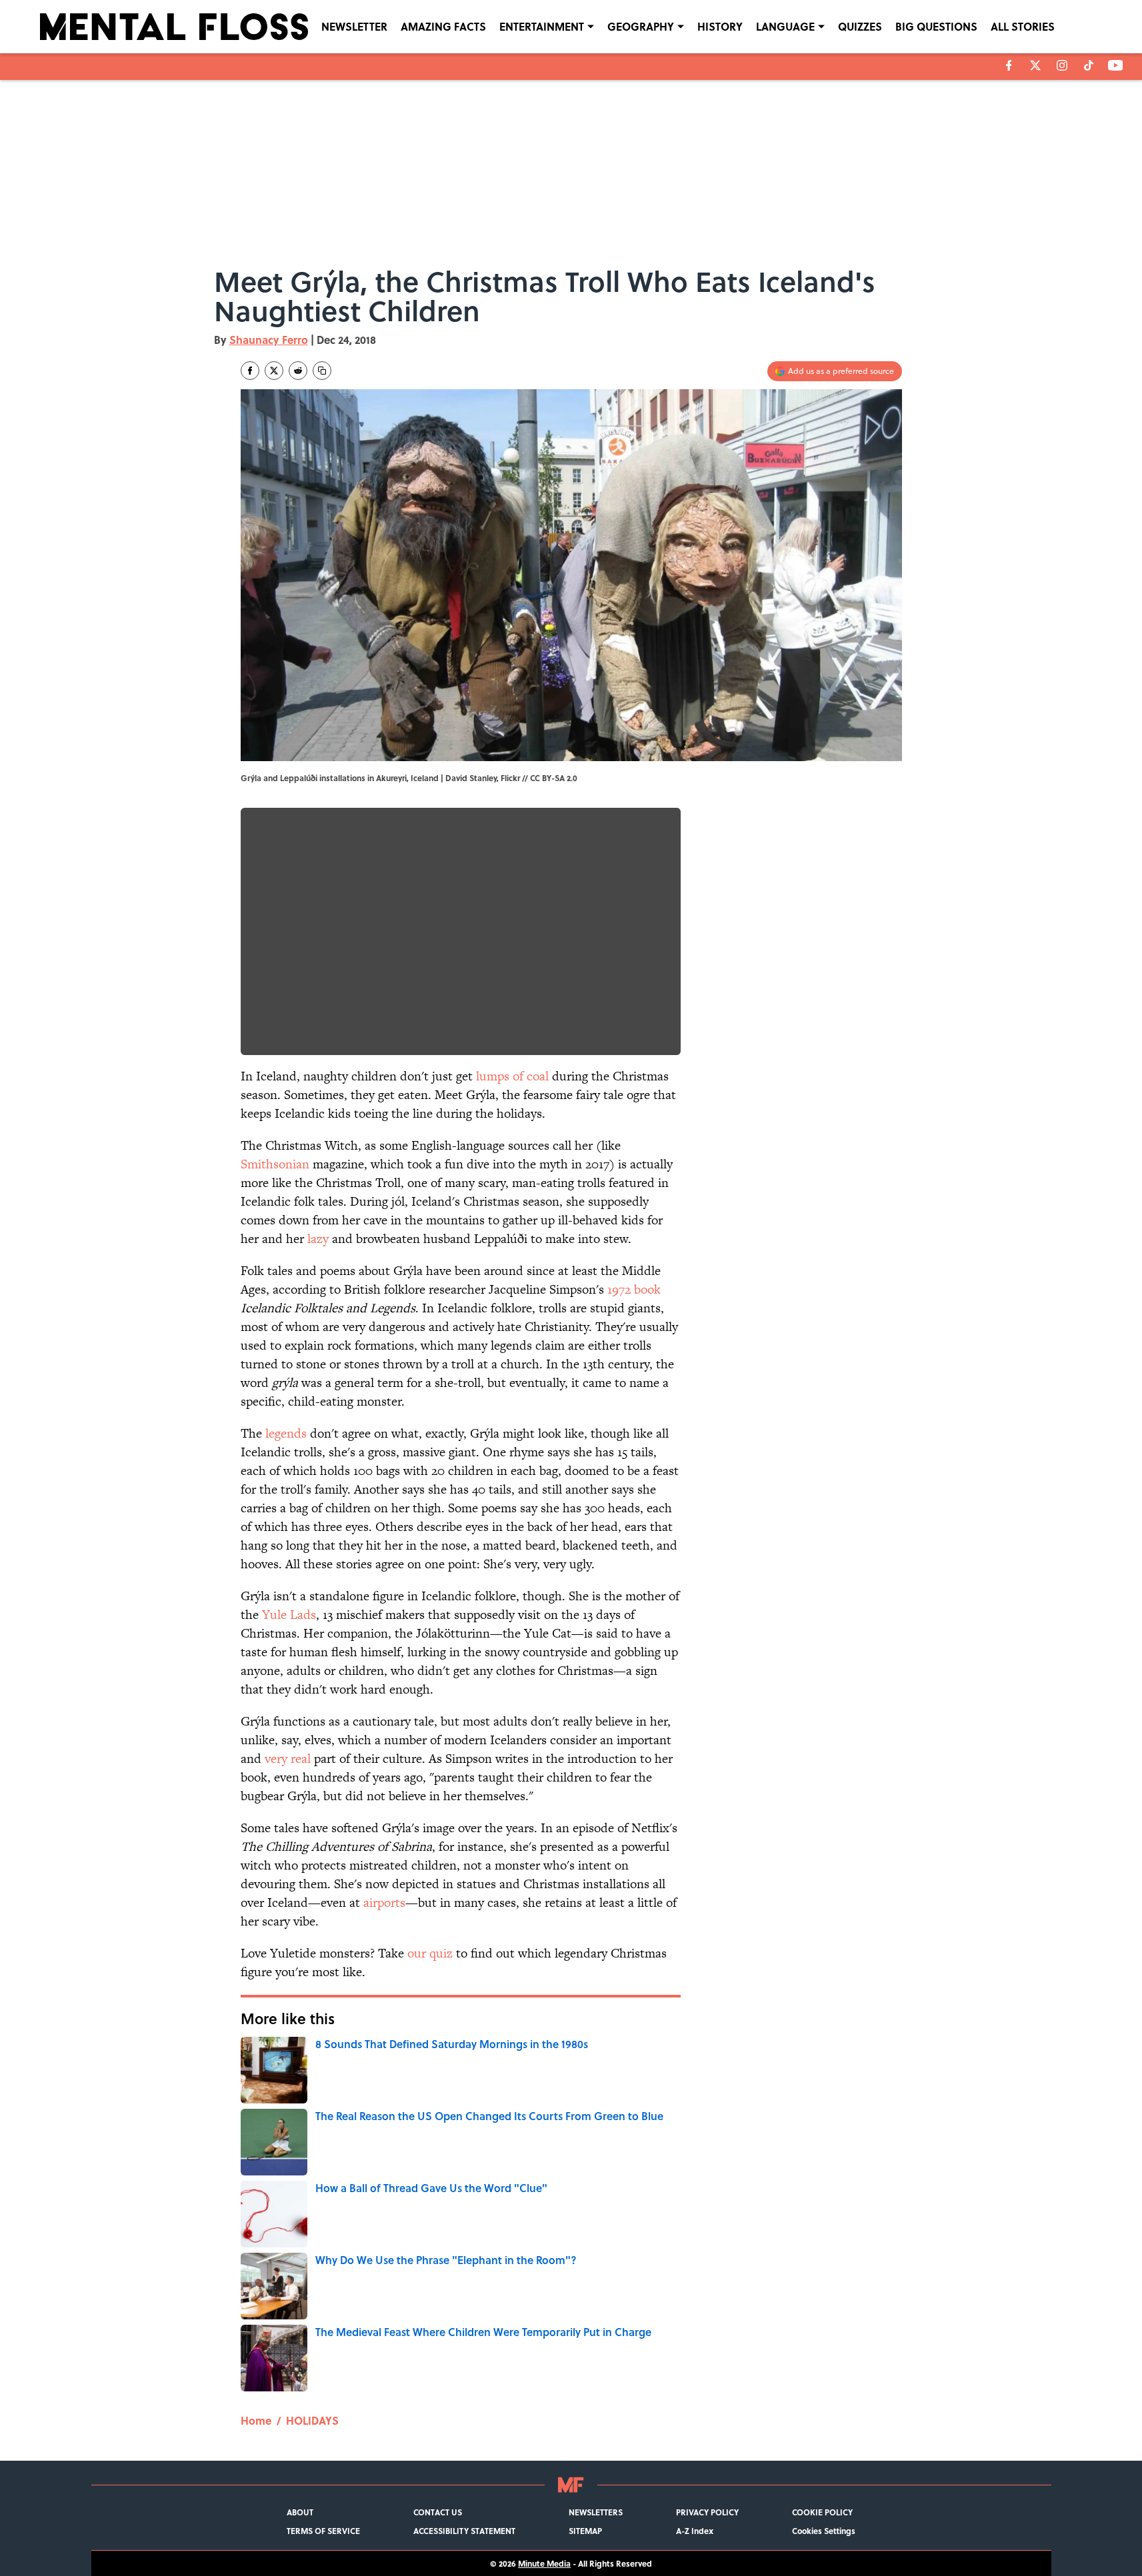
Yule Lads (289, 1615)
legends (286, 1433)
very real (288, 1759)
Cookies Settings (824, 2531)
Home (256, 2420)
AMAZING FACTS (443, 26)
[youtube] (1116, 65)
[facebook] (1009, 65)
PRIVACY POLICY (707, 2512)
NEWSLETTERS (596, 2512)
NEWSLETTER (354, 26)
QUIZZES (860, 26)
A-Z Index (695, 2531)
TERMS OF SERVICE (323, 2531)
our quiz (430, 1953)
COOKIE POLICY (822, 2512)
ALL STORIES (1023, 26)
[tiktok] (1089, 65)
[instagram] (1062, 65)
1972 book (634, 1289)
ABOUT (300, 2512)
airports (384, 1903)
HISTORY (720, 26)
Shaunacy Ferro (269, 340)
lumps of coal (512, 1076)
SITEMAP (585, 2531)
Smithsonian (275, 1164)
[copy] (322, 371)
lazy (318, 1239)
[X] (1035, 65)
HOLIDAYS (312, 2420)
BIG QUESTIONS (936, 26)
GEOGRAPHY (641, 26)
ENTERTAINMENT (542, 26)
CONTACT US (438, 2512)
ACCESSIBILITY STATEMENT (464, 2531)
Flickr (510, 778)
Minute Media (544, 2563)
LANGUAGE (785, 26)
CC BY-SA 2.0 (554, 778)
